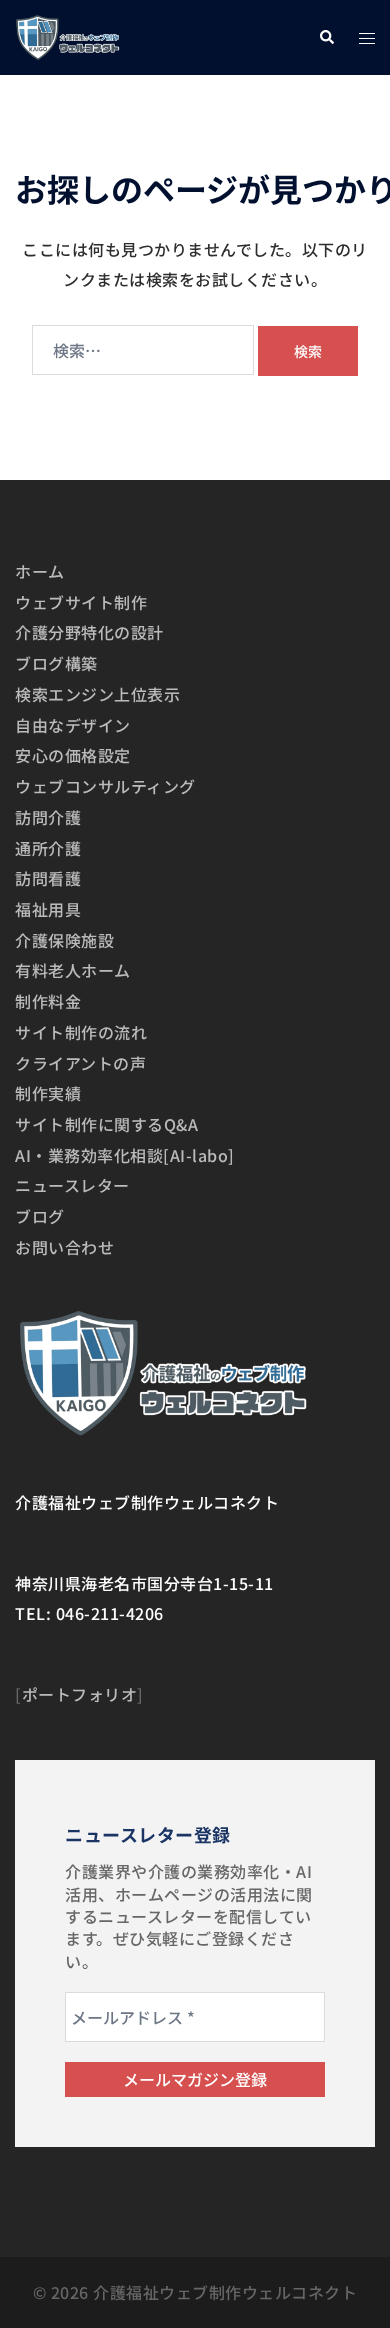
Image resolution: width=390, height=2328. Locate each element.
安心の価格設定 (73, 755)
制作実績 (48, 1093)
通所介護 (48, 848)
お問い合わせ (64, 1247)
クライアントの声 (80, 1063)
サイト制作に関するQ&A (106, 1124)
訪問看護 (48, 878)
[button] (326, 37)
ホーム (40, 571)
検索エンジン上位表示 (97, 694)
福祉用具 (48, 909)
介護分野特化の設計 (89, 632)
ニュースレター (72, 1185)
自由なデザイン (73, 725)
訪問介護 (48, 817)
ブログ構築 (56, 663)
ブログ (40, 1216)
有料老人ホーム (73, 970)
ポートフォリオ (80, 1694)
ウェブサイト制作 (81, 602)
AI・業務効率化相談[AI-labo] (125, 1155)
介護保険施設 (64, 940)
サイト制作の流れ (81, 1032)
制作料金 (48, 1001)
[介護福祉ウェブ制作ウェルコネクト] (67, 35)
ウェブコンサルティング (105, 786)
